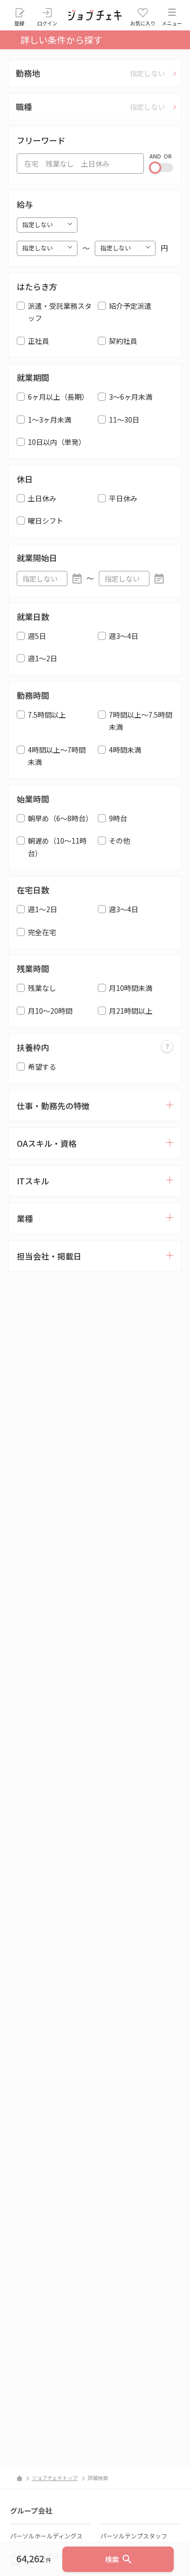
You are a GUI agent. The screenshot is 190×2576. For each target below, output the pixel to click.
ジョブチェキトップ (55, 2478)
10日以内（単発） (57, 442)
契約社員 (123, 341)
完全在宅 (42, 932)
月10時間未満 (131, 988)
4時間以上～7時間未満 (57, 756)
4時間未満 (125, 750)
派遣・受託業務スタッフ (60, 312)
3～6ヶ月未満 (131, 397)
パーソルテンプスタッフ (134, 2536)
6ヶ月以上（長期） (58, 397)
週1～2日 (43, 658)
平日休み (123, 498)
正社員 (39, 341)
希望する (42, 1067)
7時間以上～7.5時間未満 (141, 721)
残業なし (42, 988)
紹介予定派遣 (130, 306)
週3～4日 (124, 636)
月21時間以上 (131, 1011)
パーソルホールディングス (46, 2536)
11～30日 (124, 420)
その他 (120, 841)
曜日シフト (46, 521)
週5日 (37, 636)
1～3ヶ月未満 (50, 420)
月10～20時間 (50, 1011)
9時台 (118, 818)
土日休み (42, 498)
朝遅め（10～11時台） (57, 847)
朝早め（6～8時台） (60, 818)
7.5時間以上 (47, 715)
